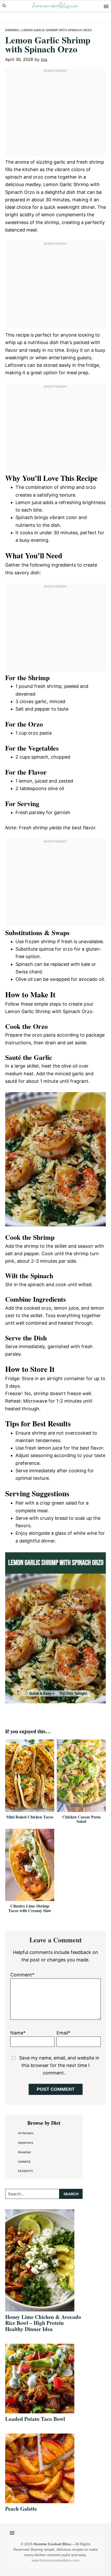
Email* (64, 2033)
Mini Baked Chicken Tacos (30, 1817)
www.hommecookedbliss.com (55, 2560)
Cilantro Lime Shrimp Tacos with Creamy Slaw (30, 1908)
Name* (18, 2033)
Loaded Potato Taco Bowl (35, 2419)
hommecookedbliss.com (55, 6)
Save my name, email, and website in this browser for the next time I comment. (59, 2065)
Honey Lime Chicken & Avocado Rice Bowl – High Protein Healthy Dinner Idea (43, 2323)
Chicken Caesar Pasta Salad (81, 1819)
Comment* (22, 1975)
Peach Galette (21, 2509)
